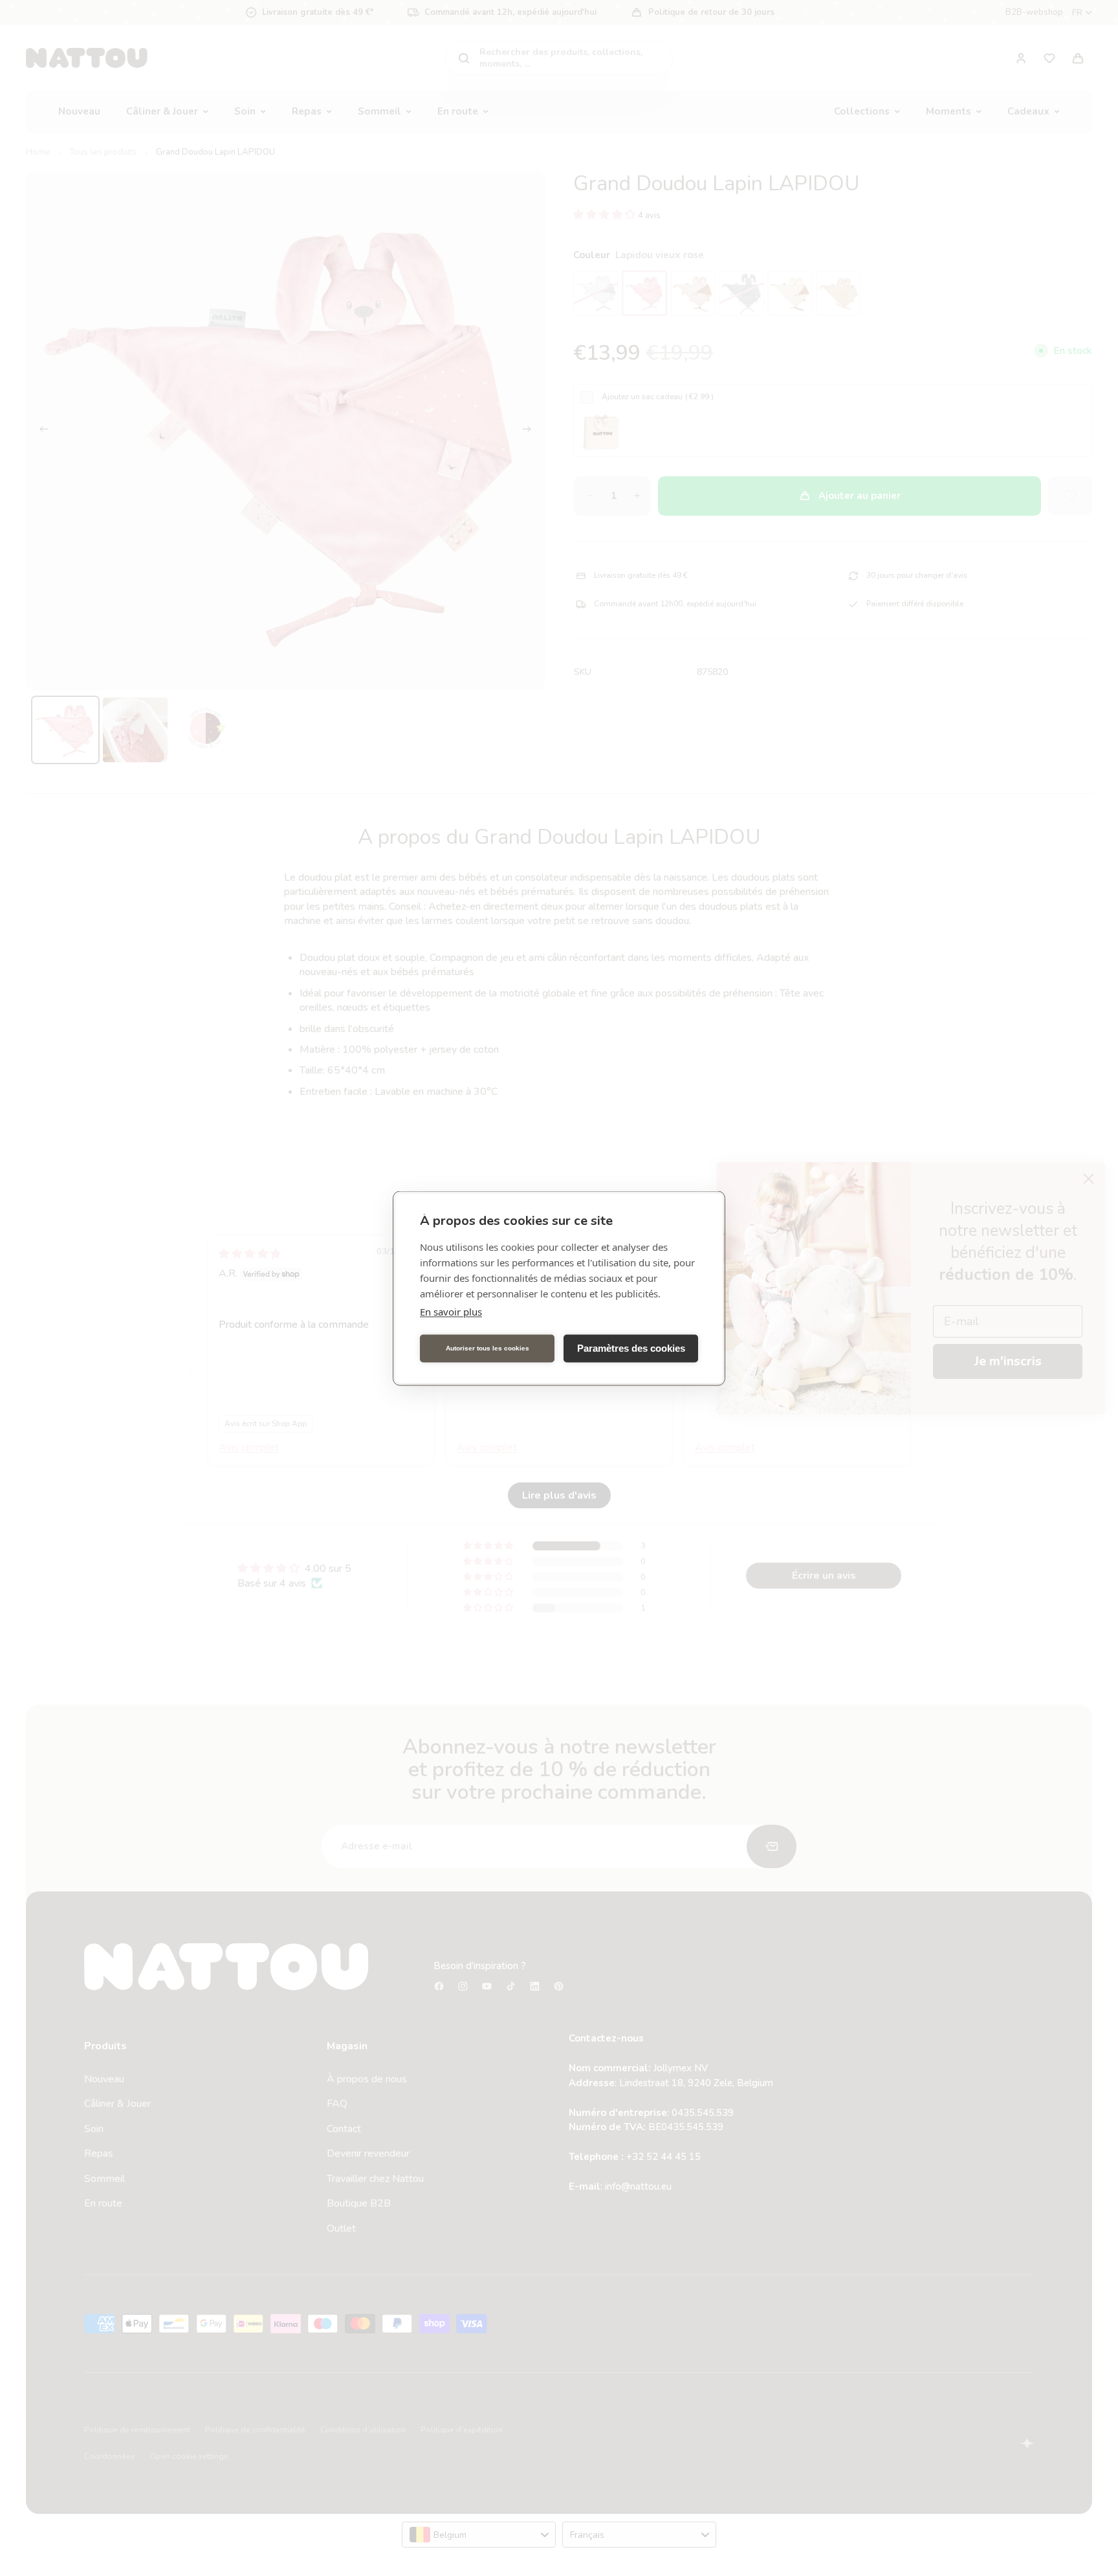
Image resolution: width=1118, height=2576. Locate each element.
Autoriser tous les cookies (488, 1348)
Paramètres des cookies (631, 1348)
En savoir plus (451, 1311)
